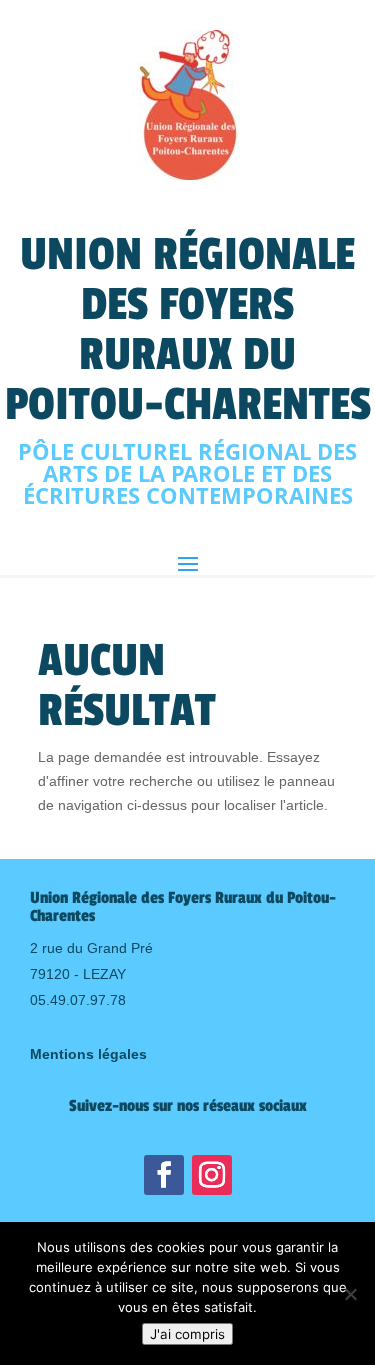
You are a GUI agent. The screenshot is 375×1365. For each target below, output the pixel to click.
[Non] (350, 1294)
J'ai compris (187, 1334)
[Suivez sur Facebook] (164, 1175)
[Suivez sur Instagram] (212, 1175)
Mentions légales (88, 1054)
